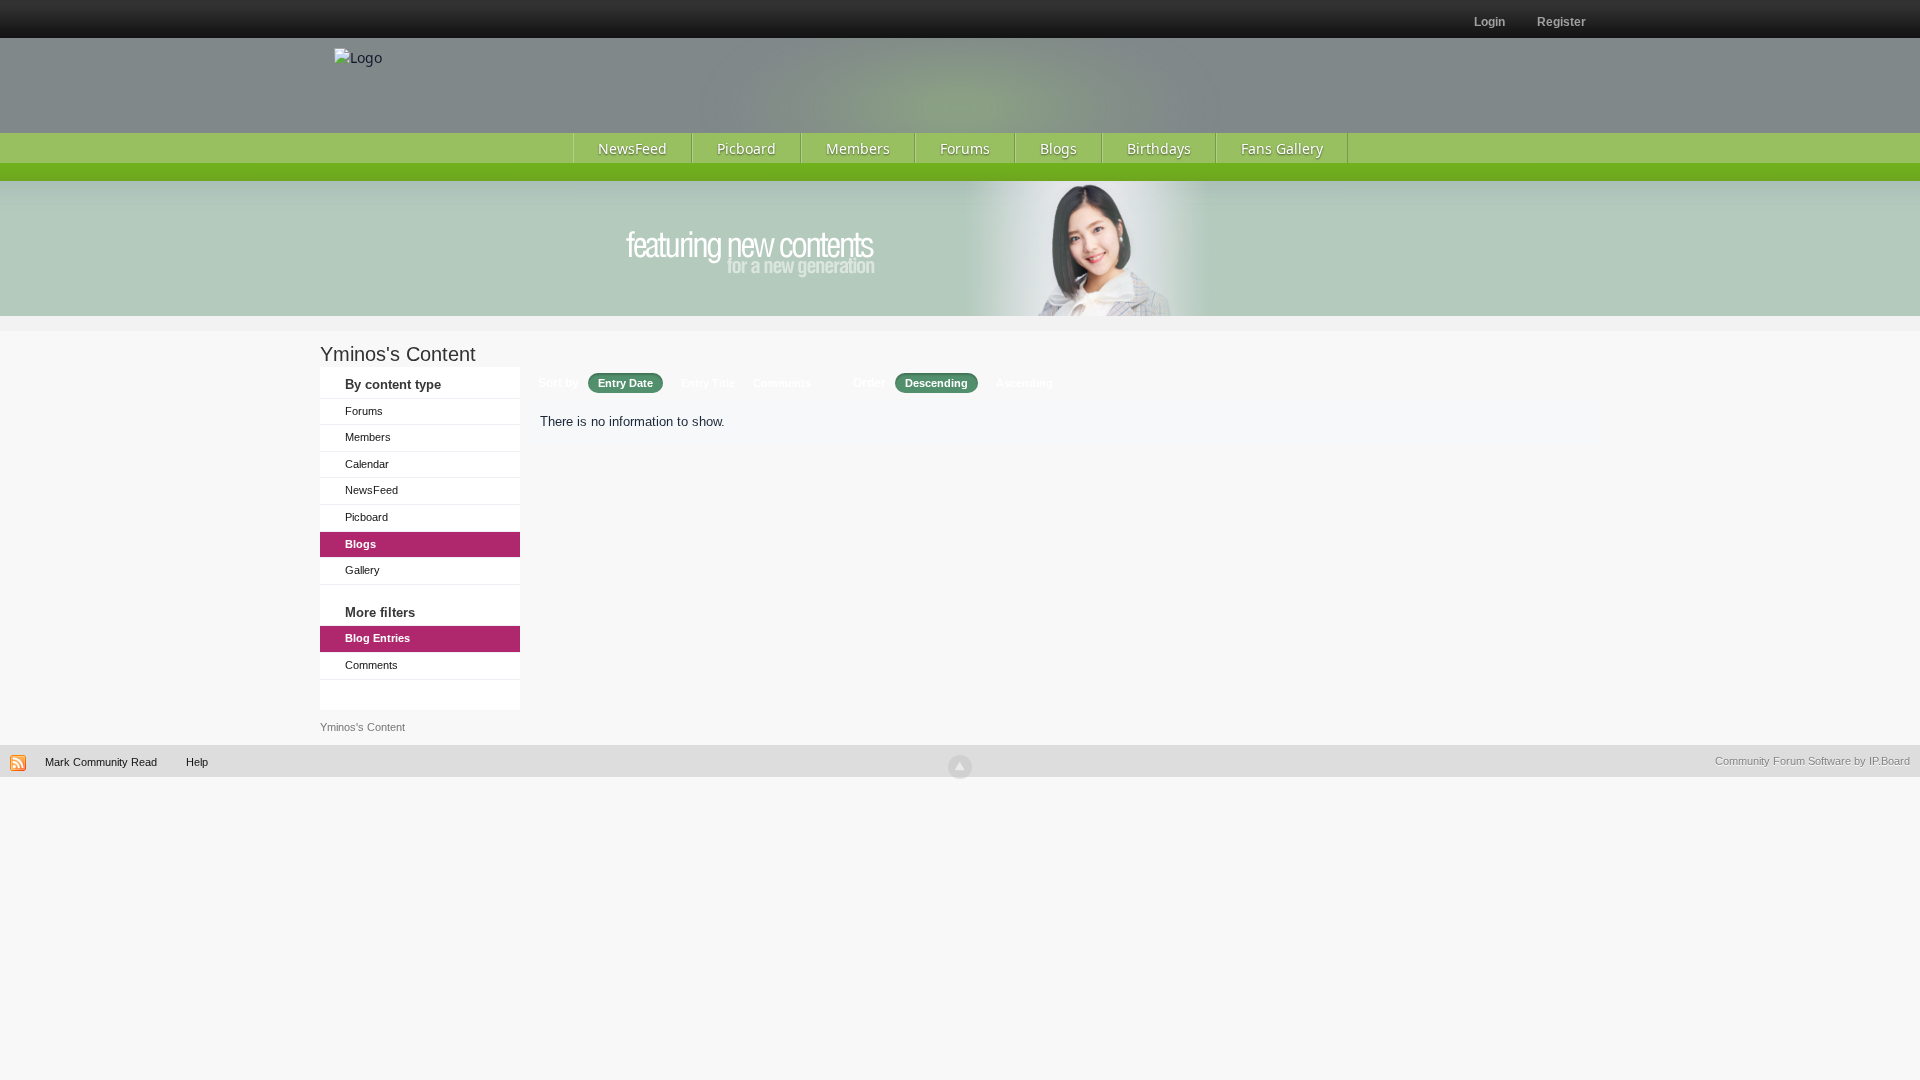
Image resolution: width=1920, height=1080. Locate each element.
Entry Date (625, 383)
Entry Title (708, 383)
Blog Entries (377, 638)
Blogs (360, 544)
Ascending (1024, 383)
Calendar (367, 464)
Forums (364, 411)
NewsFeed (371, 490)
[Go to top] (960, 767)
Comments (371, 665)
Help (197, 762)
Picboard (366, 517)
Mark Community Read (101, 762)
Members (368, 437)
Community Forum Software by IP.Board (1812, 761)
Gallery (362, 570)
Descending (936, 383)
